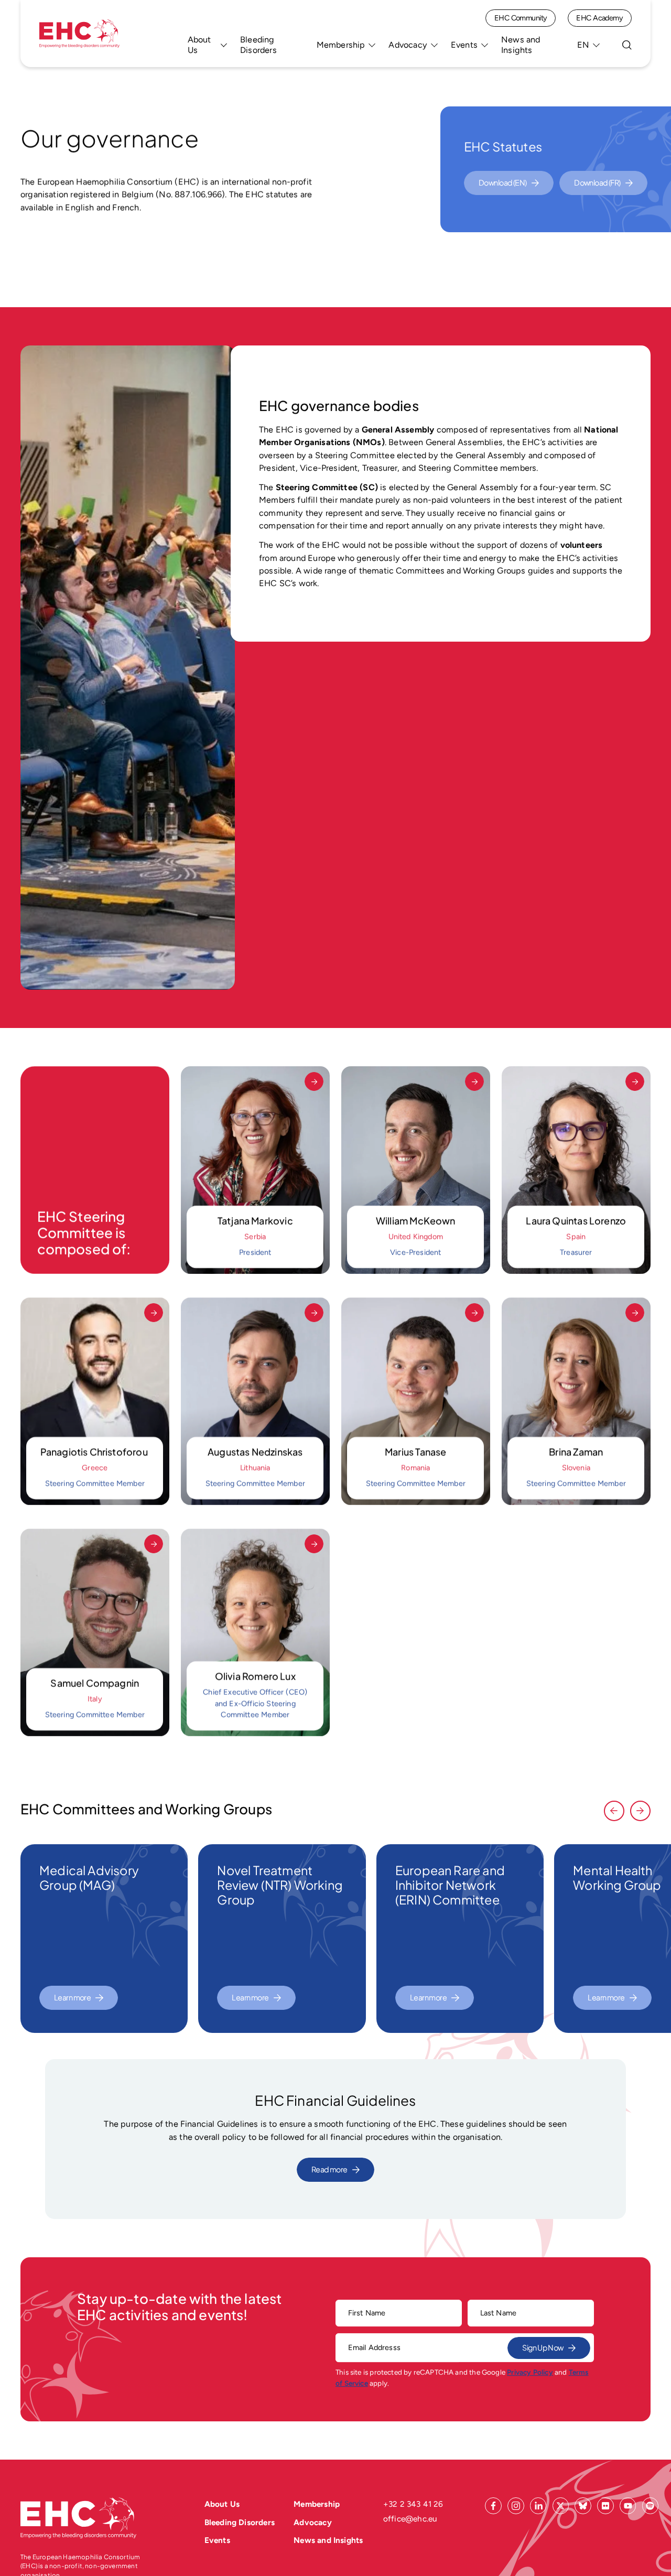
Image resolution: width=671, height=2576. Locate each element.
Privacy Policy (530, 2373)
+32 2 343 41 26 (413, 2504)
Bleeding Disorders (258, 45)
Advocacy (408, 45)
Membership (341, 45)
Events (464, 45)
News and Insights (521, 45)
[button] (614, 1811)
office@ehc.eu (410, 2519)
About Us (199, 45)
